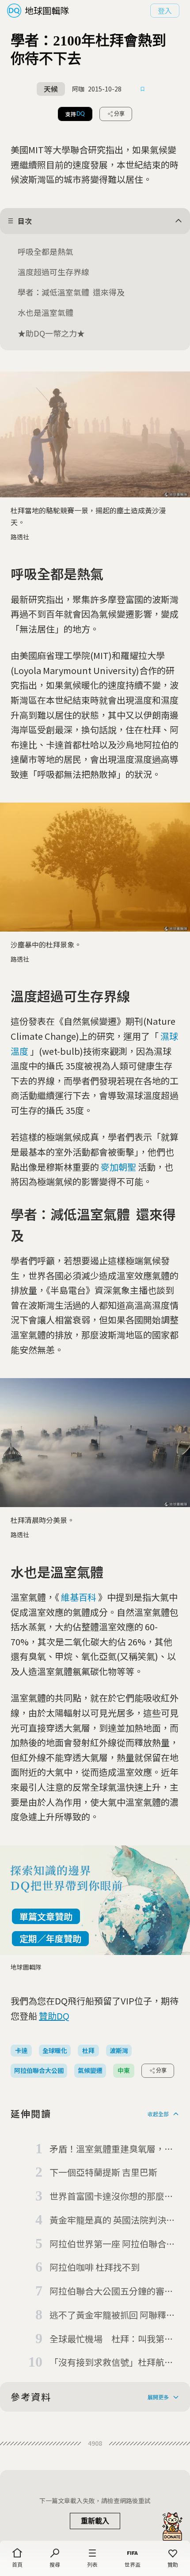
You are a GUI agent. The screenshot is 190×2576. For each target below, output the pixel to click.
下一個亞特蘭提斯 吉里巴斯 (103, 2172)
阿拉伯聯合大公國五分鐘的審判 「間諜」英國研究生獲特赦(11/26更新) (111, 2292)
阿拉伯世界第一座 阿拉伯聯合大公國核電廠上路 (112, 2244)
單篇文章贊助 (46, 1916)
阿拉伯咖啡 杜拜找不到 (95, 2267)
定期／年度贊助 (50, 1938)
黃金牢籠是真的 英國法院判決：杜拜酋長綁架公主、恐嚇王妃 (112, 2220)
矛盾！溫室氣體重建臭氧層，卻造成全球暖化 (111, 2149)
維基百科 (79, 1597)
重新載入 (95, 2521)
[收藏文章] (143, 89)
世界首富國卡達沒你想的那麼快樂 (111, 2197)
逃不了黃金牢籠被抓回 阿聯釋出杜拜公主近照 (112, 2315)
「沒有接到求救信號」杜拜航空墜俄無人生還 (111, 2363)
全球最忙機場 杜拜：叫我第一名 (111, 2339)
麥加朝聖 (118, 1167)
